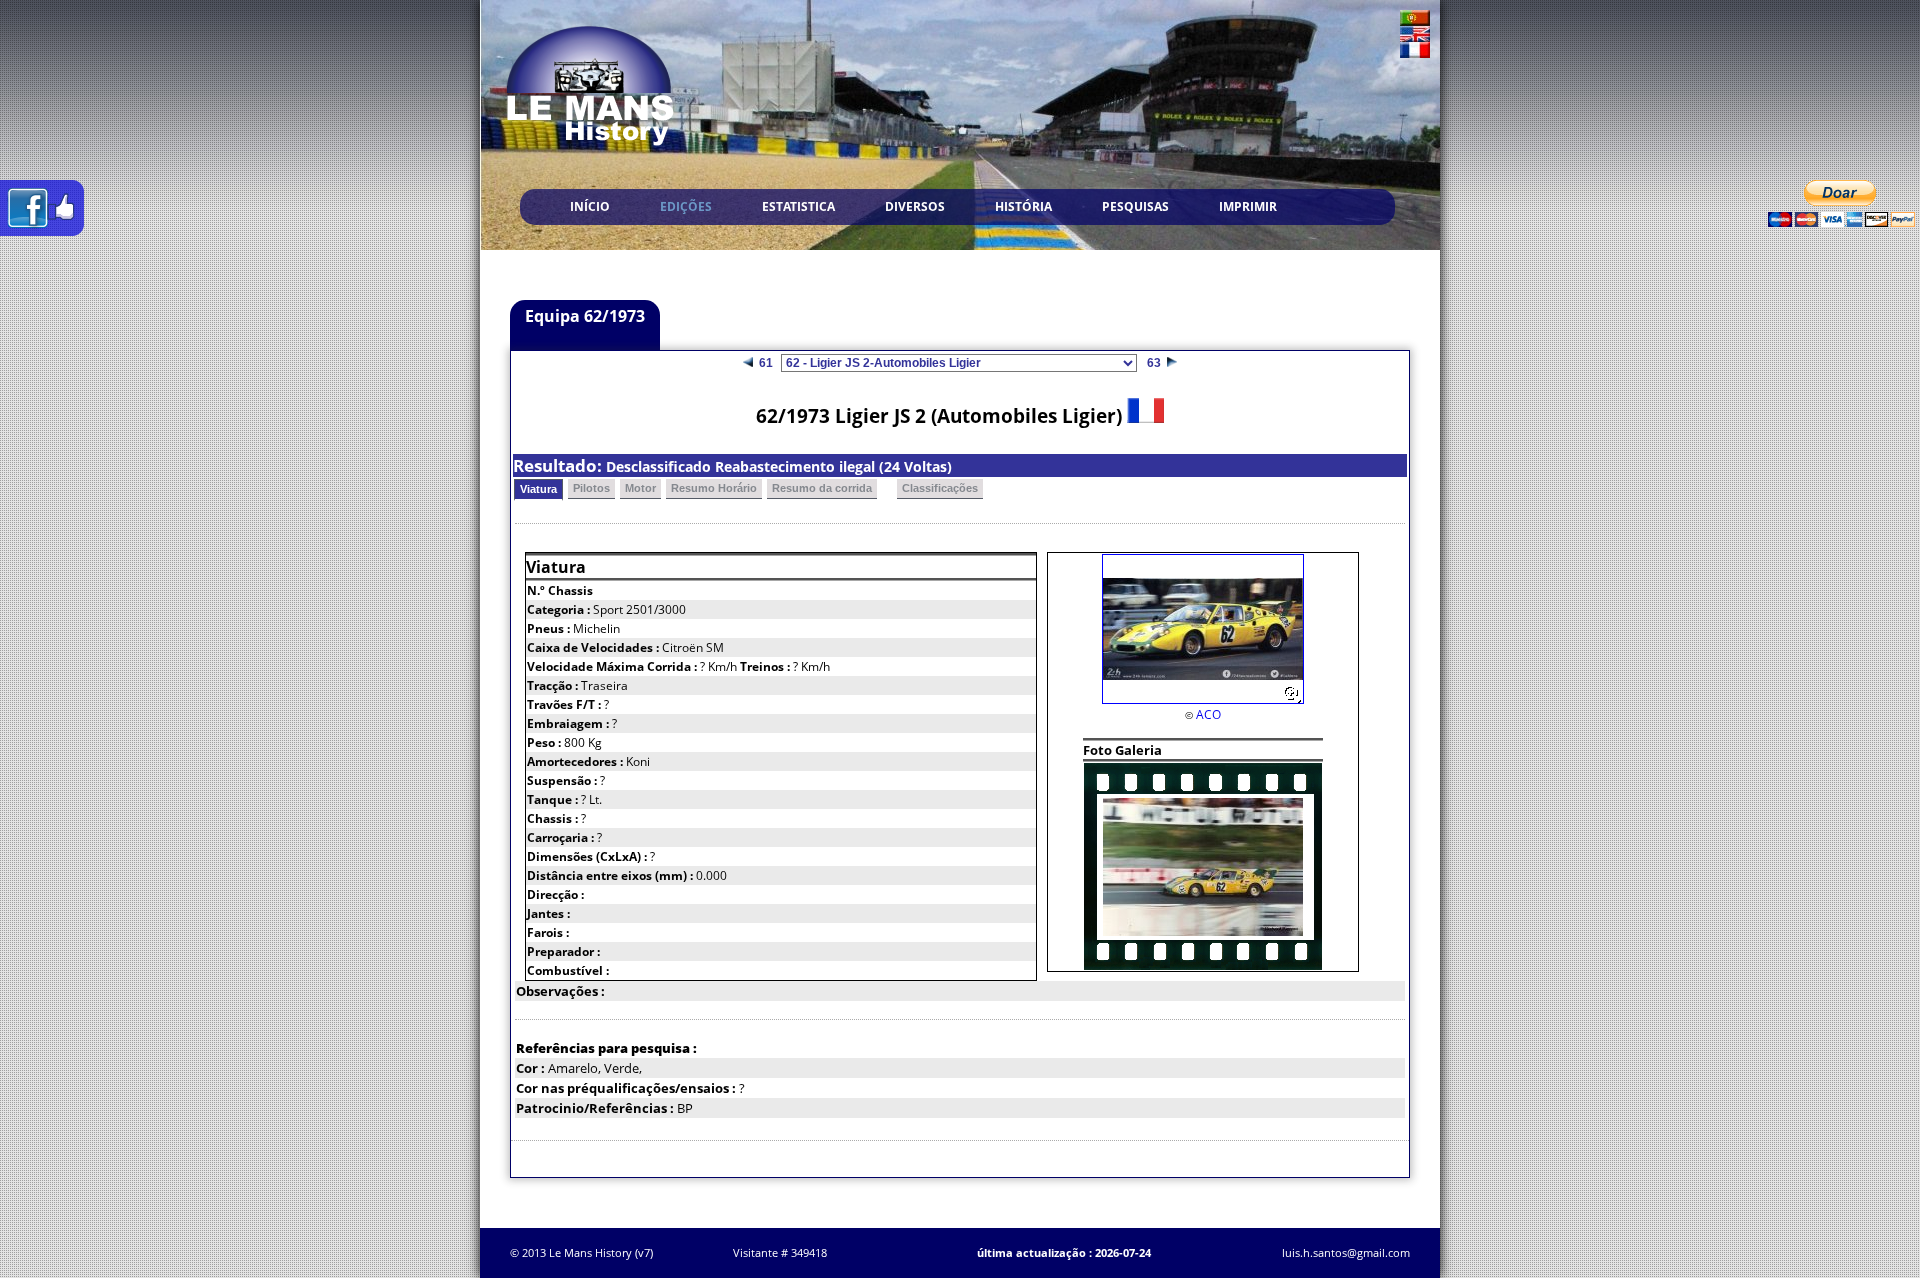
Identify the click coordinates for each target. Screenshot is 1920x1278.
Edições (686, 206)
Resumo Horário (714, 488)
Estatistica (798, 206)
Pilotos (591, 488)
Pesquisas (1135, 206)
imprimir (1248, 206)
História (1023, 206)
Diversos (915, 206)
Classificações (940, 488)
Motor (640, 488)
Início (590, 206)
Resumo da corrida (822, 488)
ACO (1208, 714)
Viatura (538, 489)
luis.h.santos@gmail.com (1346, 1252)
